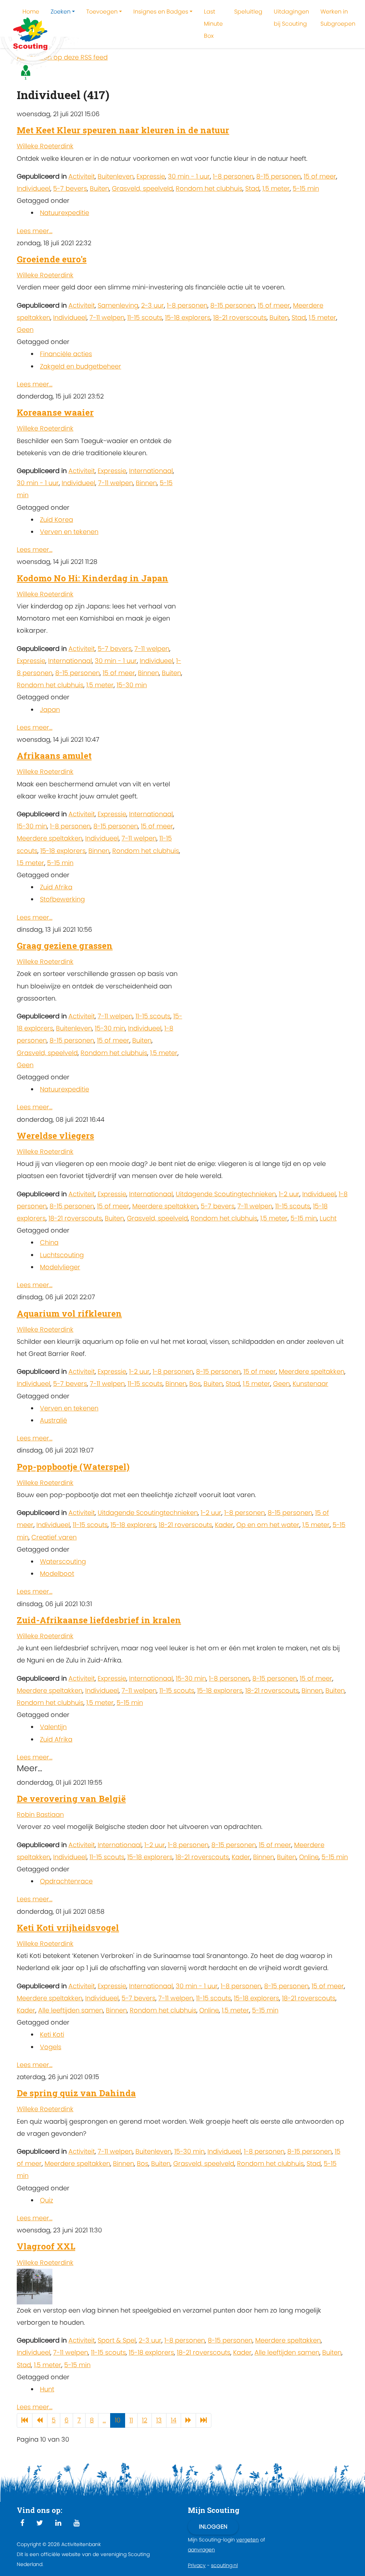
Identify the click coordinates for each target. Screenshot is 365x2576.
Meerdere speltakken (50, 838)
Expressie (151, 176)
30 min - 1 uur (189, 176)
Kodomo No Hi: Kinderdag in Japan (92, 578)
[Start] (25, 2420)
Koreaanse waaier (55, 412)
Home (31, 12)
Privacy (197, 2565)
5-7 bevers (70, 188)
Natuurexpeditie (65, 213)
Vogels (51, 2047)
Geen (25, 330)
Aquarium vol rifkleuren (69, 1313)
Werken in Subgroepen (338, 18)
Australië (53, 1420)
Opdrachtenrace (66, 1881)
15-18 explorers (188, 317)
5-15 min (306, 188)
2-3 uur (153, 305)
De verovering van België (71, 1799)
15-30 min (132, 685)
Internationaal (151, 471)
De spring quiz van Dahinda (76, 2093)
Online (309, 1857)
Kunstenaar (310, 1384)
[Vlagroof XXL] (35, 2286)
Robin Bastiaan (40, 1814)
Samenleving (118, 305)
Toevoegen (102, 12)
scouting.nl (224, 2565)
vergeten (248, 2540)
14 (174, 2420)
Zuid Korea (56, 520)
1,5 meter (276, 188)
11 (131, 2420)
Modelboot (57, 1574)
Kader (224, 1525)
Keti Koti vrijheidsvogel (68, 1928)
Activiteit (82, 176)
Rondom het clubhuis (209, 188)
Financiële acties (66, 354)
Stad (252, 188)
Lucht (328, 1218)
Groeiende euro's (52, 259)
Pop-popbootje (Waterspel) (73, 1467)
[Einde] (204, 2420)
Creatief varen (54, 1537)
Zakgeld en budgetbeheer (81, 366)
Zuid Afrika (56, 887)
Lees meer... (35, 231)
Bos (195, 1384)
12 (145, 2420)
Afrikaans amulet (54, 756)
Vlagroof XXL (46, 2246)
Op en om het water (268, 1525)
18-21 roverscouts (240, 317)
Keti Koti (52, 2034)
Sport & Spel (117, 2340)
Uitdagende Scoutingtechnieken (226, 1194)
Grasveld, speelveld (142, 188)
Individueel (34, 188)
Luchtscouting (62, 1255)
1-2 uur (289, 1194)
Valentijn (53, 1727)
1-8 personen (233, 176)
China (49, 1242)
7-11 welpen (107, 317)
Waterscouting (63, 1561)
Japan (50, 709)
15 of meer (320, 176)
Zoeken (61, 12)
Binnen (146, 483)
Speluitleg (248, 12)
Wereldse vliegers (55, 1136)
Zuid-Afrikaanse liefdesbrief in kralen (99, 1620)
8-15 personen (279, 176)
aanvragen (201, 2550)
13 (159, 2420)
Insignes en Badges (161, 12)
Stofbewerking (62, 899)
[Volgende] (188, 2420)
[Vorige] (40, 2420)
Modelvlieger (60, 1267)
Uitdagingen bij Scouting (291, 18)
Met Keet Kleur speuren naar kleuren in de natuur (123, 130)
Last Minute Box (213, 24)
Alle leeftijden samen (71, 2010)
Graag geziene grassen (65, 946)
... (104, 2420)
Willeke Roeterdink (45, 146)
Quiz (47, 2200)
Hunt (47, 2389)
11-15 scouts (145, 317)
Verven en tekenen (69, 532)
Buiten (99, 188)
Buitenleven (116, 176)
